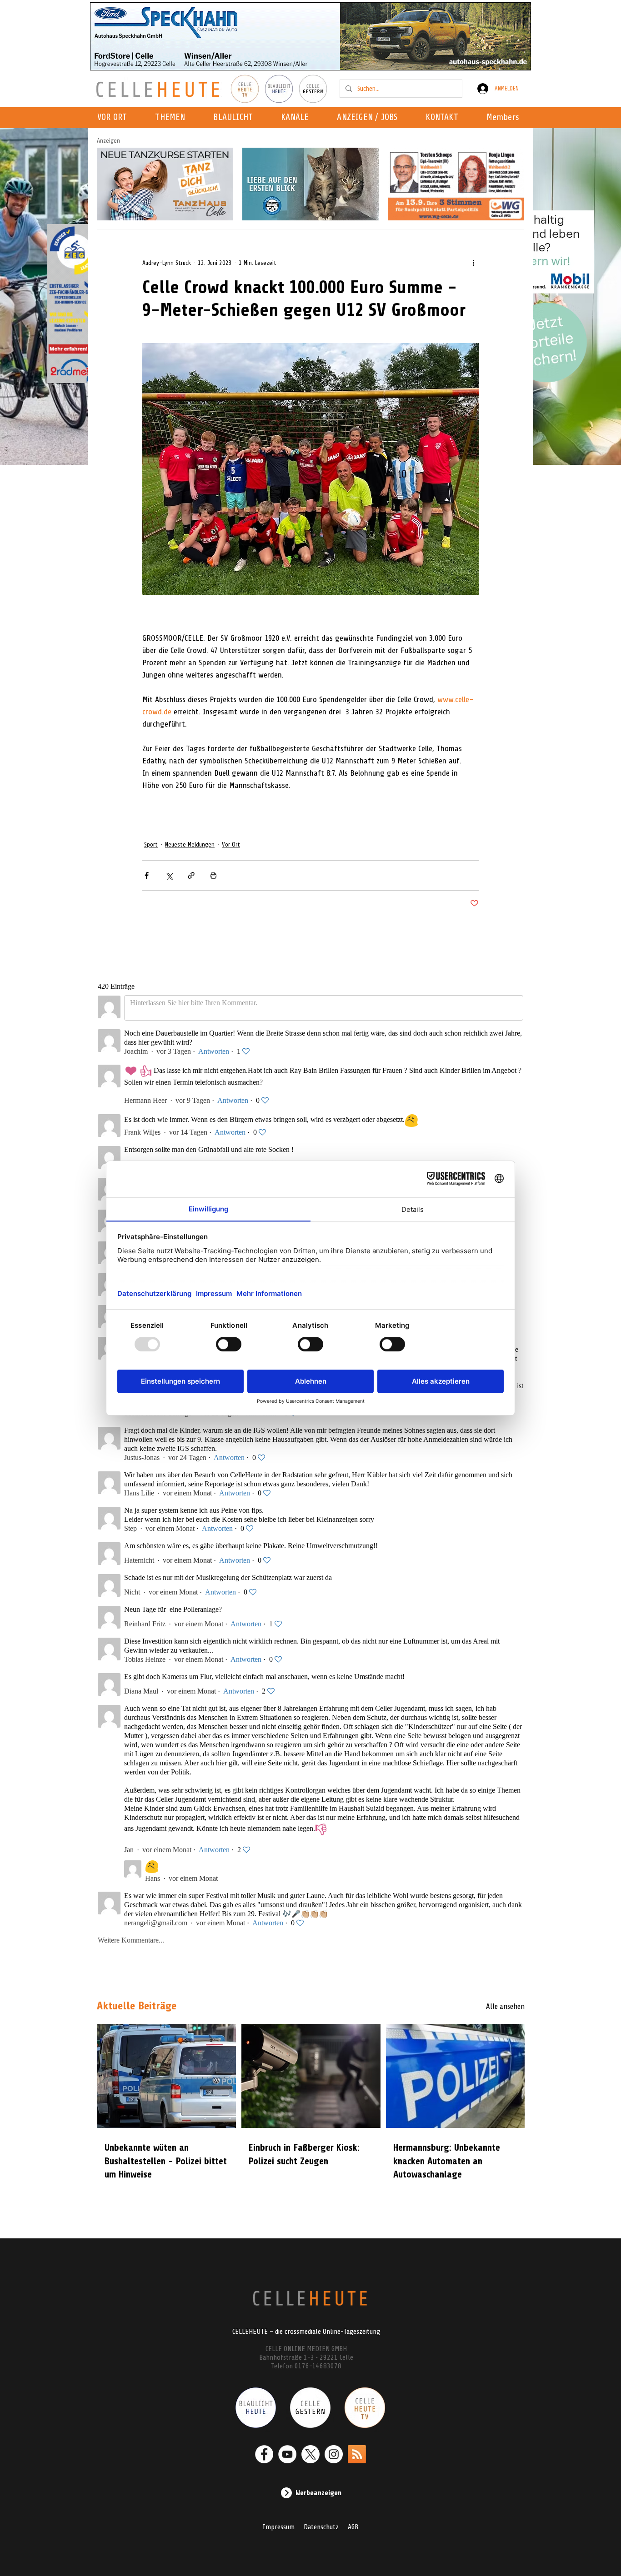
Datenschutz (321, 2527)
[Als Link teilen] (191, 875)
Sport (151, 845)
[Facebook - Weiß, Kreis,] (264, 2454)
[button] (298, 118)
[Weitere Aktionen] (473, 263)
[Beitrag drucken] (213, 875)
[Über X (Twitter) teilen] (169, 875)
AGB (353, 2527)
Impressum (279, 2527)
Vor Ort (231, 845)
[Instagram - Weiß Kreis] (334, 2454)
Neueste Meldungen (190, 845)
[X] (310, 2454)
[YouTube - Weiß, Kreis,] (287, 2454)
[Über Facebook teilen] (147, 875)
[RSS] (357, 2454)
